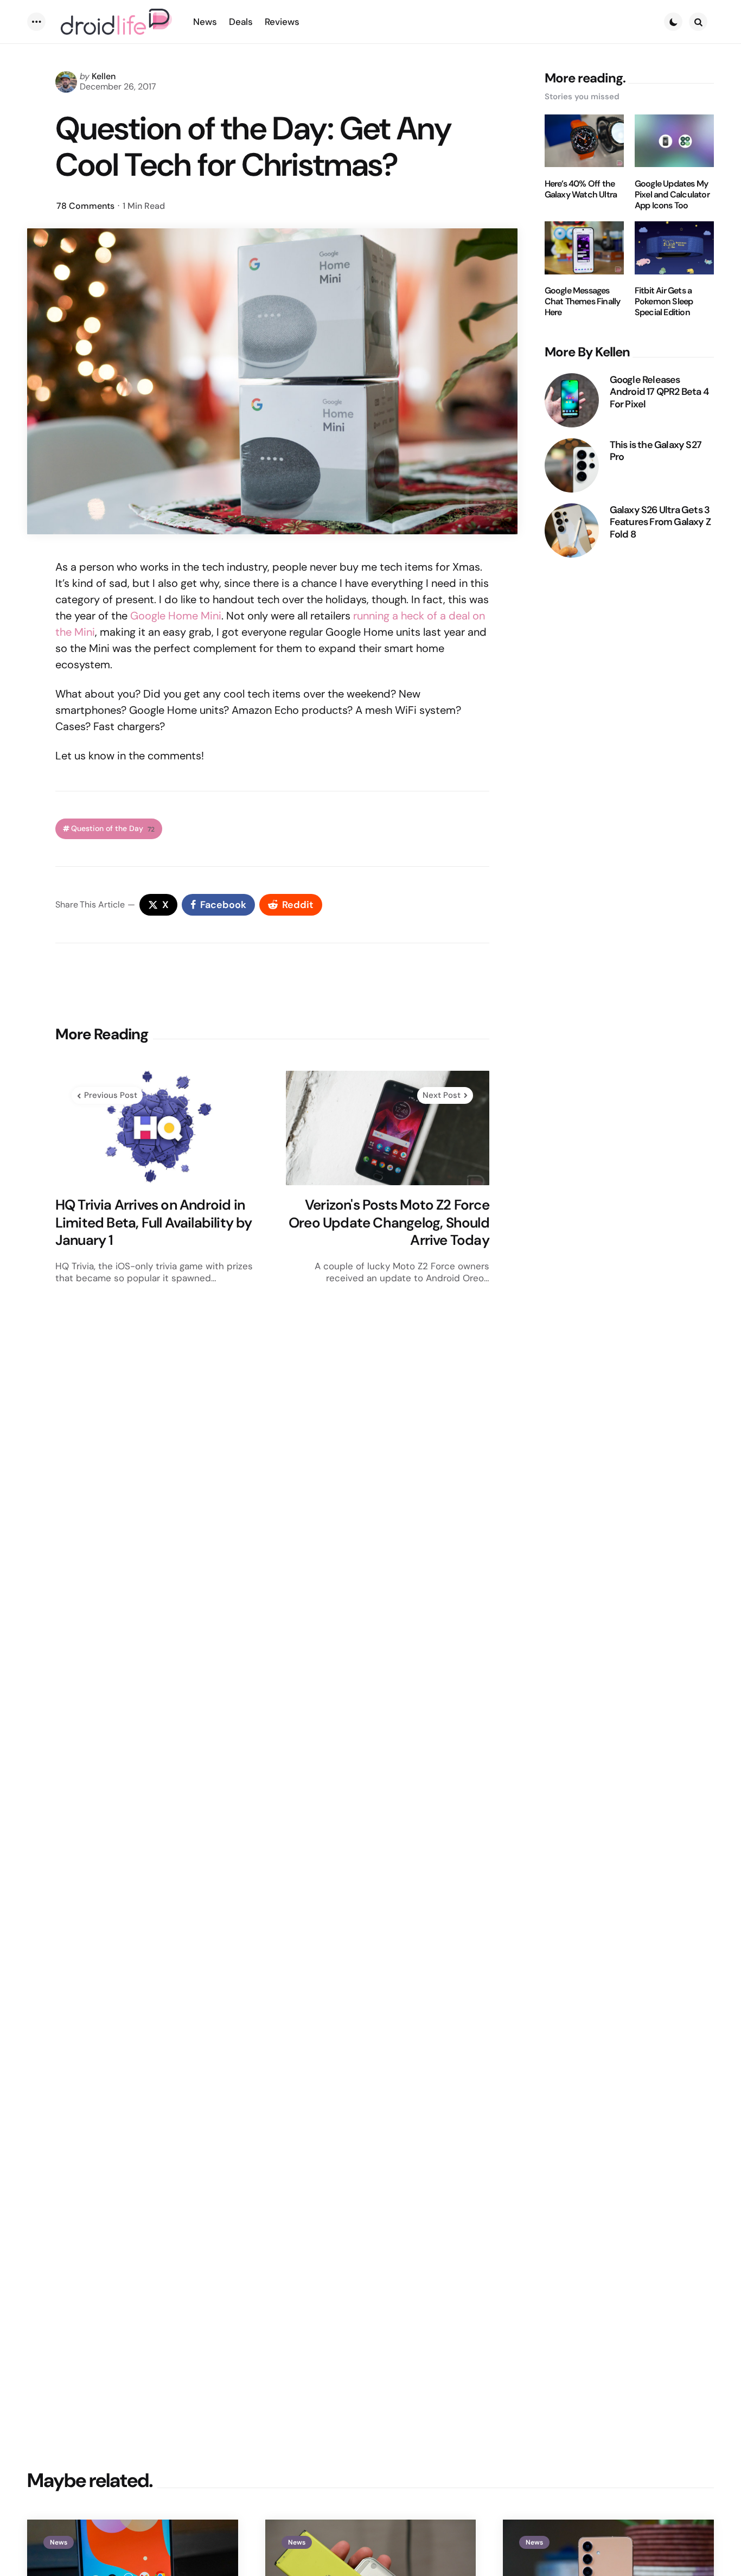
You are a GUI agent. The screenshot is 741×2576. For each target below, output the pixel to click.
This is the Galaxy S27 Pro (656, 450)
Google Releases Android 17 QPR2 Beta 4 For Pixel (659, 392)
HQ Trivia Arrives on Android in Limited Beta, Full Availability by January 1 (154, 1223)
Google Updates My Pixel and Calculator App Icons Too (672, 194)
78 (85, 206)
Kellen (104, 76)
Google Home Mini (176, 616)
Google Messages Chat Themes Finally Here (583, 302)
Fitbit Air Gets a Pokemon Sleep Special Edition (664, 302)
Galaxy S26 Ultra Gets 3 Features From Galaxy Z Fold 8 (660, 522)
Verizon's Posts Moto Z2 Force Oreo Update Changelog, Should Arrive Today (389, 1223)
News (59, 2542)
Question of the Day (113, 829)
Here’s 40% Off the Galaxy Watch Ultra (581, 189)
